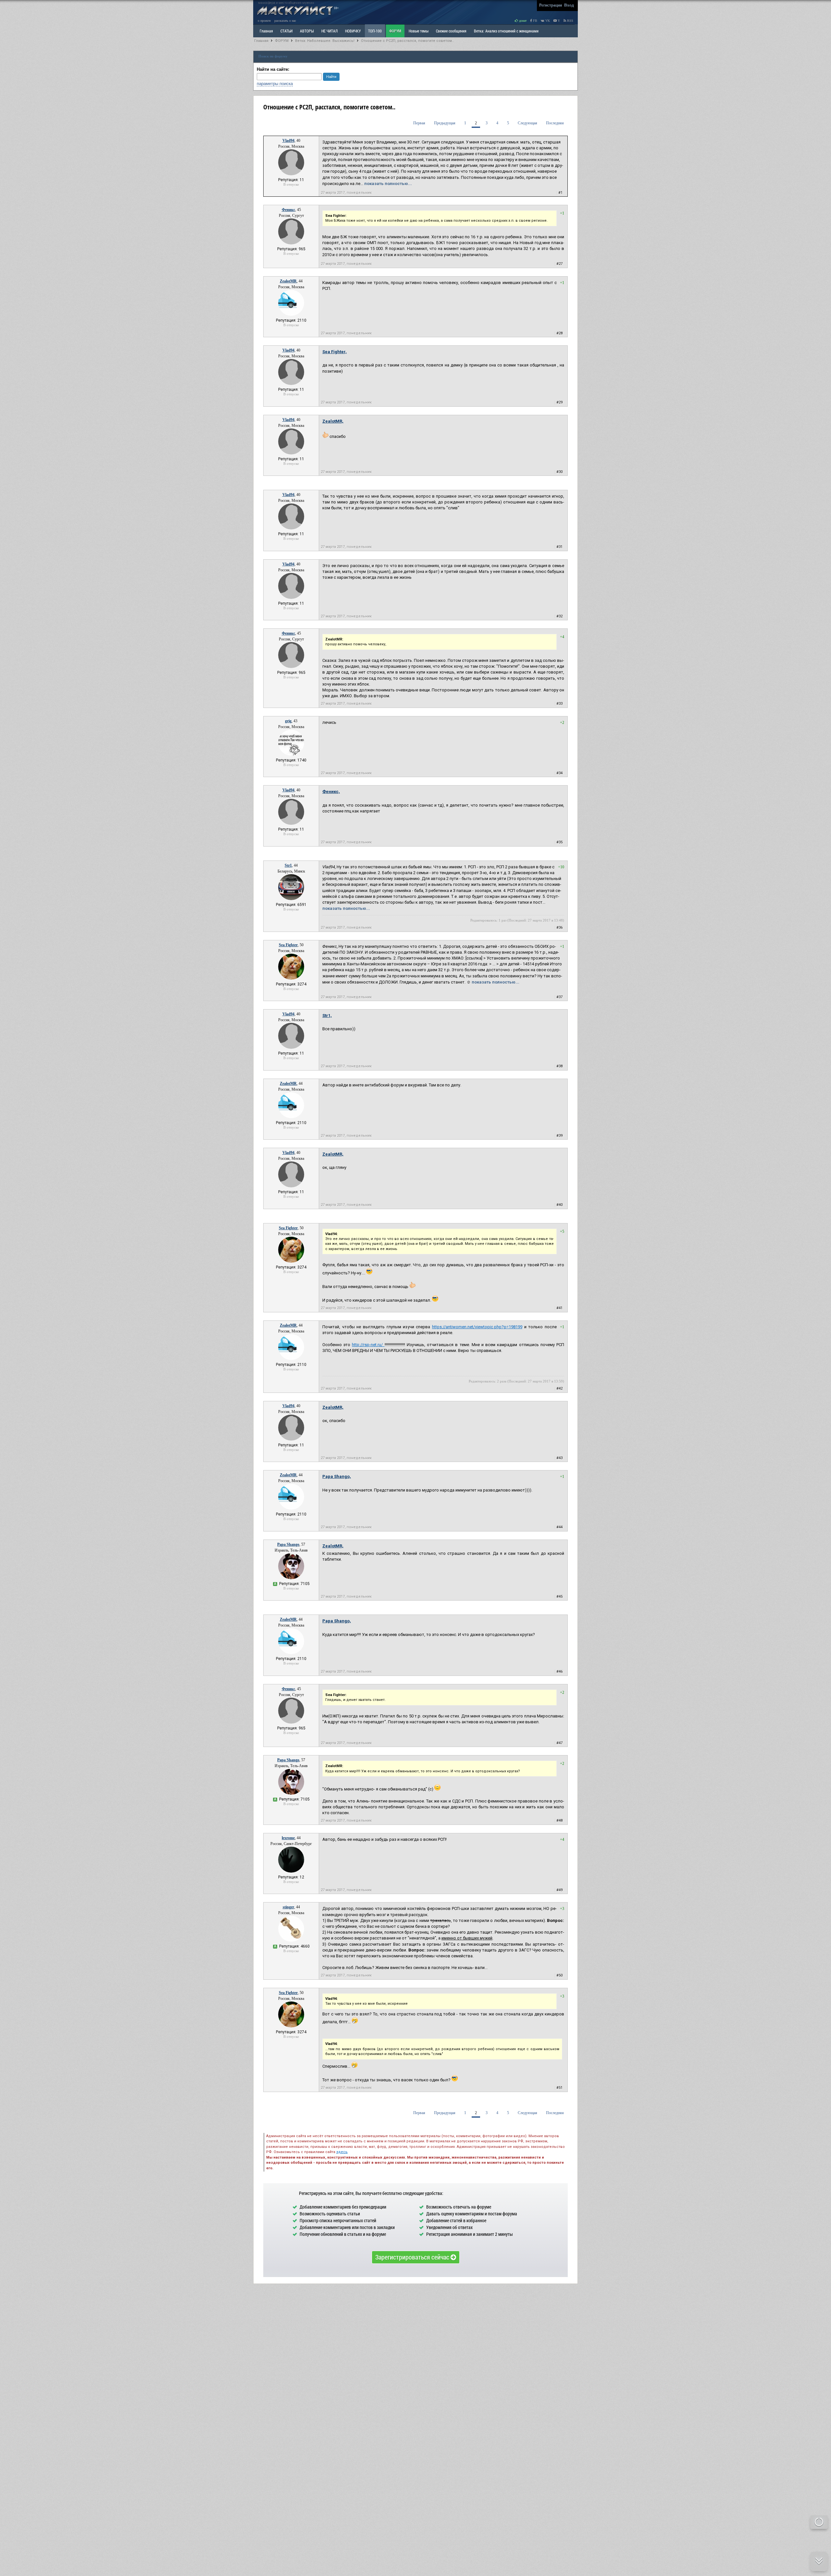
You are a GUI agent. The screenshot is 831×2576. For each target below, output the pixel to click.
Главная (261, 41)
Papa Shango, (337, 1476)
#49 (559, 1890)
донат (522, 21)
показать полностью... (388, 184)
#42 (559, 1388)
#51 (559, 2088)
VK (547, 21)
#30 (559, 472)
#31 (559, 547)
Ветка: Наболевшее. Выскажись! (325, 41)
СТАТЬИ (286, 31)
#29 (559, 402)
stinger (288, 1907)
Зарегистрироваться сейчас (413, 2257)
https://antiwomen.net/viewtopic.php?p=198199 (477, 1327)
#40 (559, 1205)
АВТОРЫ (307, 31)
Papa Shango (288, 1544)
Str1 (288, 865)
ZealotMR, (333, 421)
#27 (559, 264)
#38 (559, 1066)
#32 (559, 616)
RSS (570, 21)
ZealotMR (288, 281)
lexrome (288, 1838)
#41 (559, 1308)
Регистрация (551, 5)
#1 (560, 193)
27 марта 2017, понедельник (346, 193)
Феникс (288, 210)
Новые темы (419, 31)
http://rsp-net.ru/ (368, 1345)
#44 (559, 1527)
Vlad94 (288, 141)
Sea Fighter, (335, 352)
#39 (559, 1136)
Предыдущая (445, 123)
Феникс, (331, 792)
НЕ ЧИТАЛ (329, 31)
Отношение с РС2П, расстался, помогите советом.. (407, 41)
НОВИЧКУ (353, 31)
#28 (559, 333)
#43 (559, 1458)
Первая (419, 123)
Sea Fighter (288, 945)
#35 (559, 842)
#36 (559, 928)
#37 (559, 997)
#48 (559, 1821)
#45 (559, 1597)
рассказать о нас (285, 21)
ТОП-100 (375, 31)
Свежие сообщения (451, 31)
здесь (342, 2152)
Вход (569, 5)
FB (535, 21)
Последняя (555, 123)
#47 (559, 1743)
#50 (559, 1975)
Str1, (327, 1016)
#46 (559, 1672)
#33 (559, 704)
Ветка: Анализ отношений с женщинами (506, 31)
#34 (559, 773)
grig (288, 721)
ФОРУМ (395, 31)
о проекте (264, 21)
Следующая (527, 123)
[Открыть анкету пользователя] (291, 174)
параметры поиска (275, 84)
